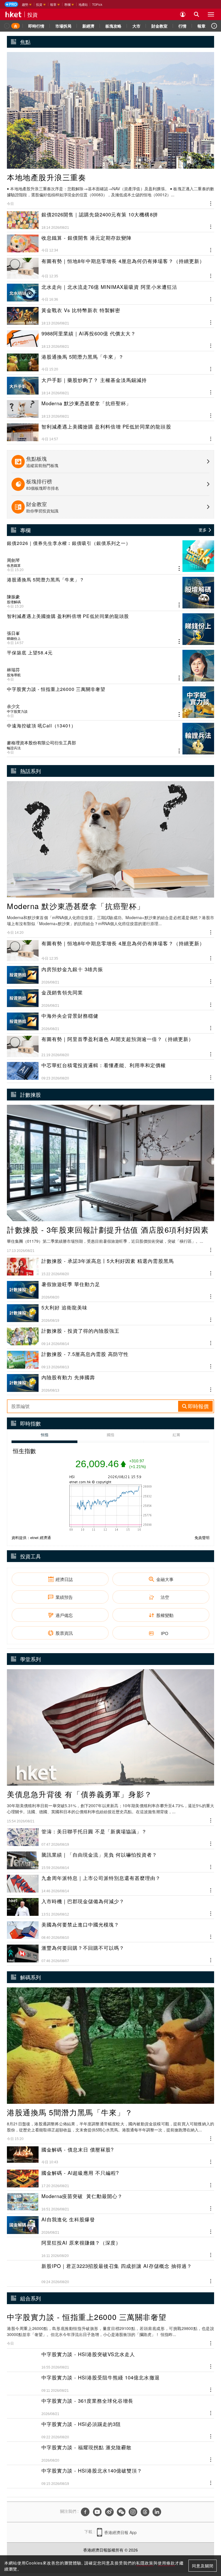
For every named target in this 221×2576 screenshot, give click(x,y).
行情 (182, 26)
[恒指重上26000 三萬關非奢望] (110, 702)
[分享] (211, 203)
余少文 (13, 706)
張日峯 (13, 633)
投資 (33, 14)
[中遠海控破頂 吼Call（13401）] (110, 739)
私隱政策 (145, 2563)
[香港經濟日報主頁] (14, 14)
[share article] (179, 569)
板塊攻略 (113, 26)
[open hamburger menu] (211, 14)
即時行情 (36, 26)
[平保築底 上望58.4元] (110, 666)
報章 (201, 26)
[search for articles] (197, 14)
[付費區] (11, 4)
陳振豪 (13, 597)
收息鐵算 (14, 565)
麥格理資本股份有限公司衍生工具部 (41, 743)
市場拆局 (63, 26)
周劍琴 (13, 560)
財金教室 (159, 26)
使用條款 (166, 2563)
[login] (183, 14)
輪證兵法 (14, 748)
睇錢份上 (14, 638)
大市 (136, 26)
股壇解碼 (14, 602)
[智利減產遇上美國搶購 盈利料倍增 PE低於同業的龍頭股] (110, 629)
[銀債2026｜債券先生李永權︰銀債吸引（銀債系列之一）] (110, 556)
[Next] (214, 26)
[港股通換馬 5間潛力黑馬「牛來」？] (110, 593)
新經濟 (88, 26)
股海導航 (14, 675)
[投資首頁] (16, 26)
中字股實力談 (17, 711)
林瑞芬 (13, 670)
